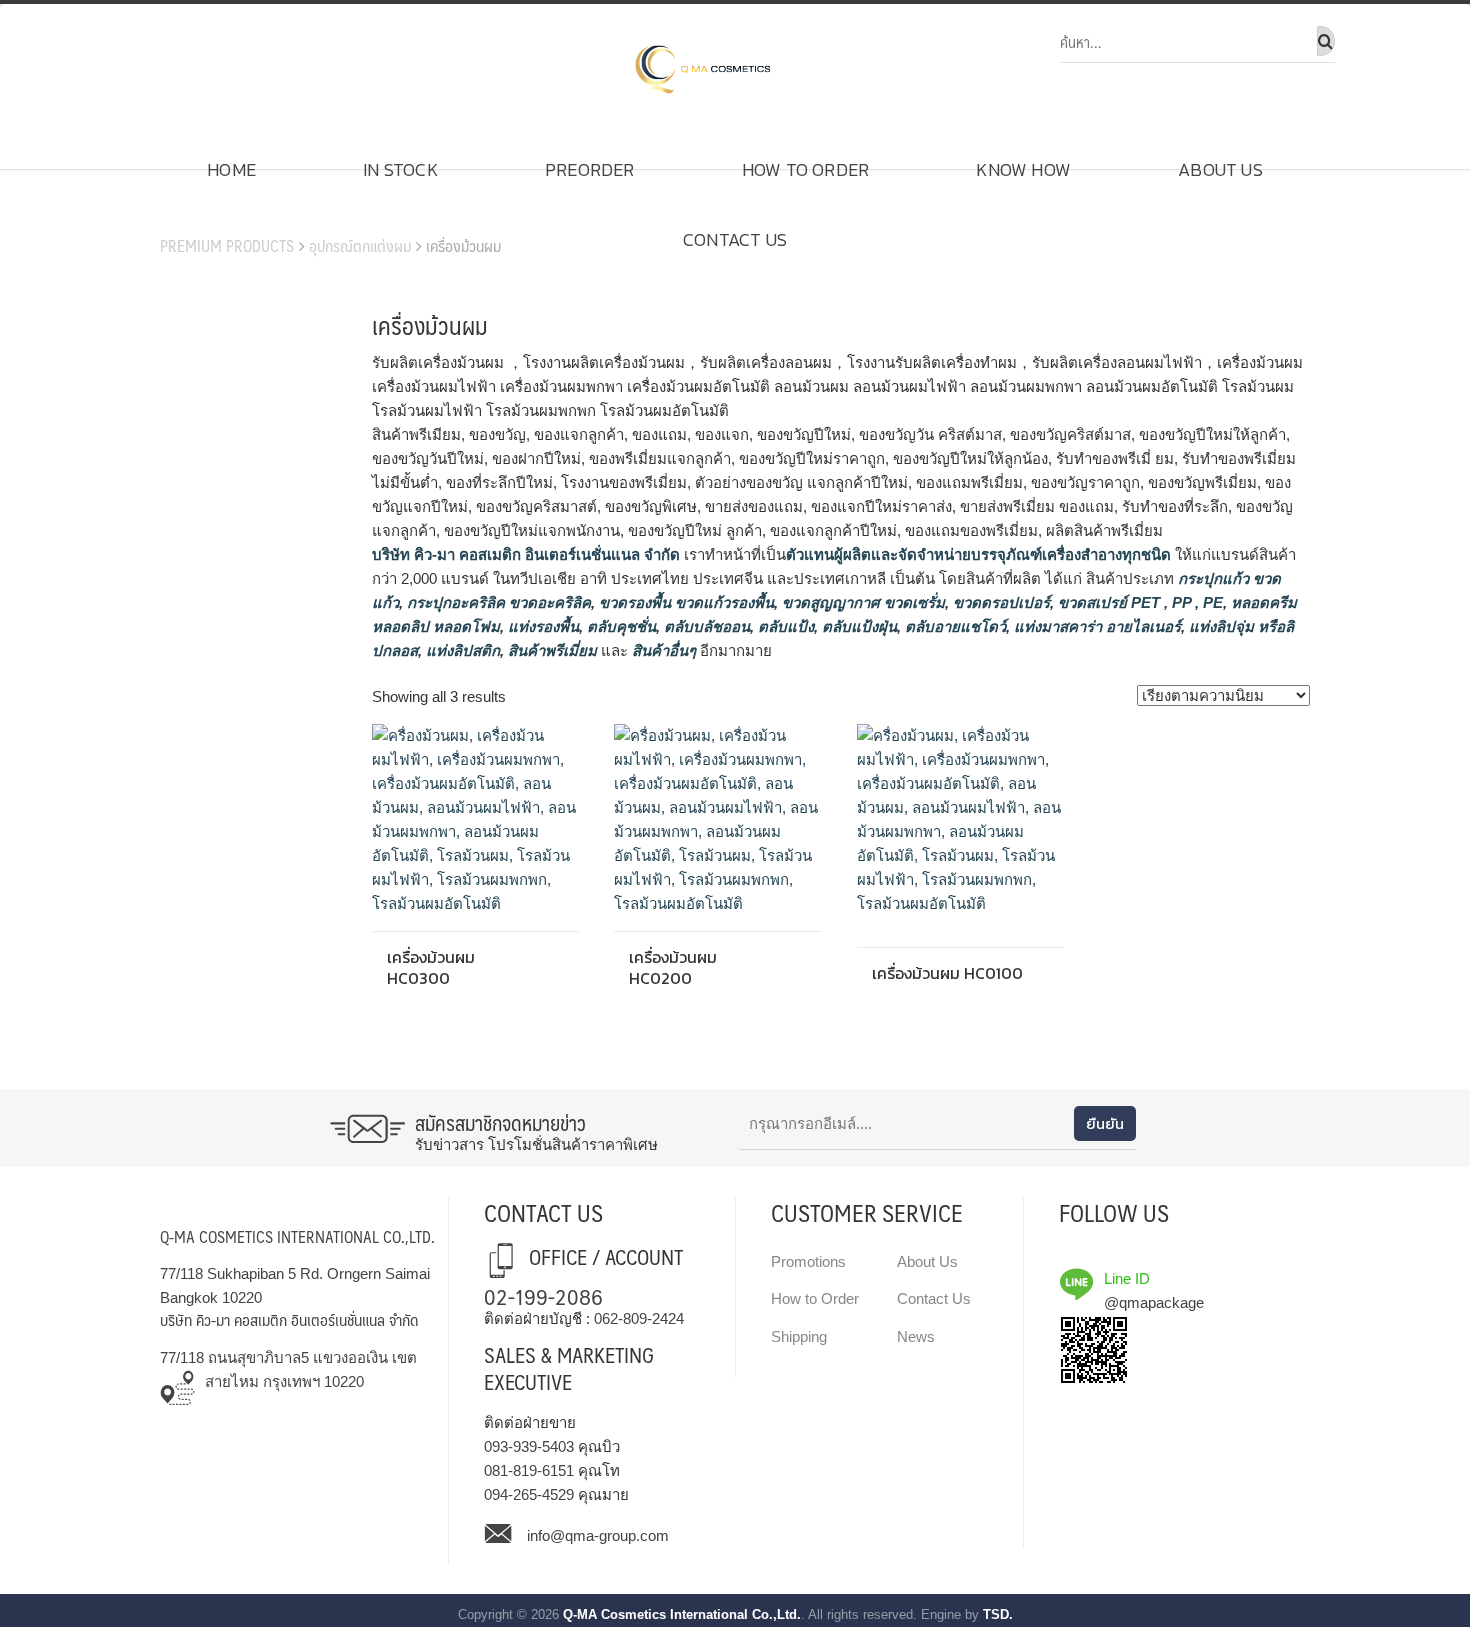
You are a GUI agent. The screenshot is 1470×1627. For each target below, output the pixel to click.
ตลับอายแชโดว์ (953, 626)
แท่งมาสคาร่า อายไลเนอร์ (1095, 626)
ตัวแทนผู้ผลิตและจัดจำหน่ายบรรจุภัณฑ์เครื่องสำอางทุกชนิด (978, 554)
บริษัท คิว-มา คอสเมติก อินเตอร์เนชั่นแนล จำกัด (526, 554)
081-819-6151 (529, 1470)
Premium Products (227, 245)
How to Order (805, 169)
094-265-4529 (529, 1494)
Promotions (808, 1261)
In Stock (400, 169)
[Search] (1326, 41)
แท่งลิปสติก (461, 650)
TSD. (998, 1614)
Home (231, 169)
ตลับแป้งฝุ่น (857, 626)
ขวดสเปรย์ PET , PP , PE (1138, 602)
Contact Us (735, 239)
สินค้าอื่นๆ (664, 650)
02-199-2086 (543, 1295)
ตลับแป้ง (784, 626)
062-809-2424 (639, 1318)
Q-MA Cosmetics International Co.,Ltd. (682, 1614)
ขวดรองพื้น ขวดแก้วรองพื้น (684, 602)
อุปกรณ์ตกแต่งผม (360, 245)
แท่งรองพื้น (541, 626)
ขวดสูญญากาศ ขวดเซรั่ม (861, 602)
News (916, 1336)
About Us (1220, 169)
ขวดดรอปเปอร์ (999, 602)
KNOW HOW (1023, 169)
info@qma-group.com (598, 1535)
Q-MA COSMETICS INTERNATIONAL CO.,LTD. (297, 1236)
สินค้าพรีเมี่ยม (552, 650)
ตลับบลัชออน (705, 626)
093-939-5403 (529, 1446)
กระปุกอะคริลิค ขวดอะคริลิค (497, 602)
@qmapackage (1154, 1302)
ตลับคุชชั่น (619, 626)
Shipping (799, 1336)
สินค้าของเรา (216, 215)
